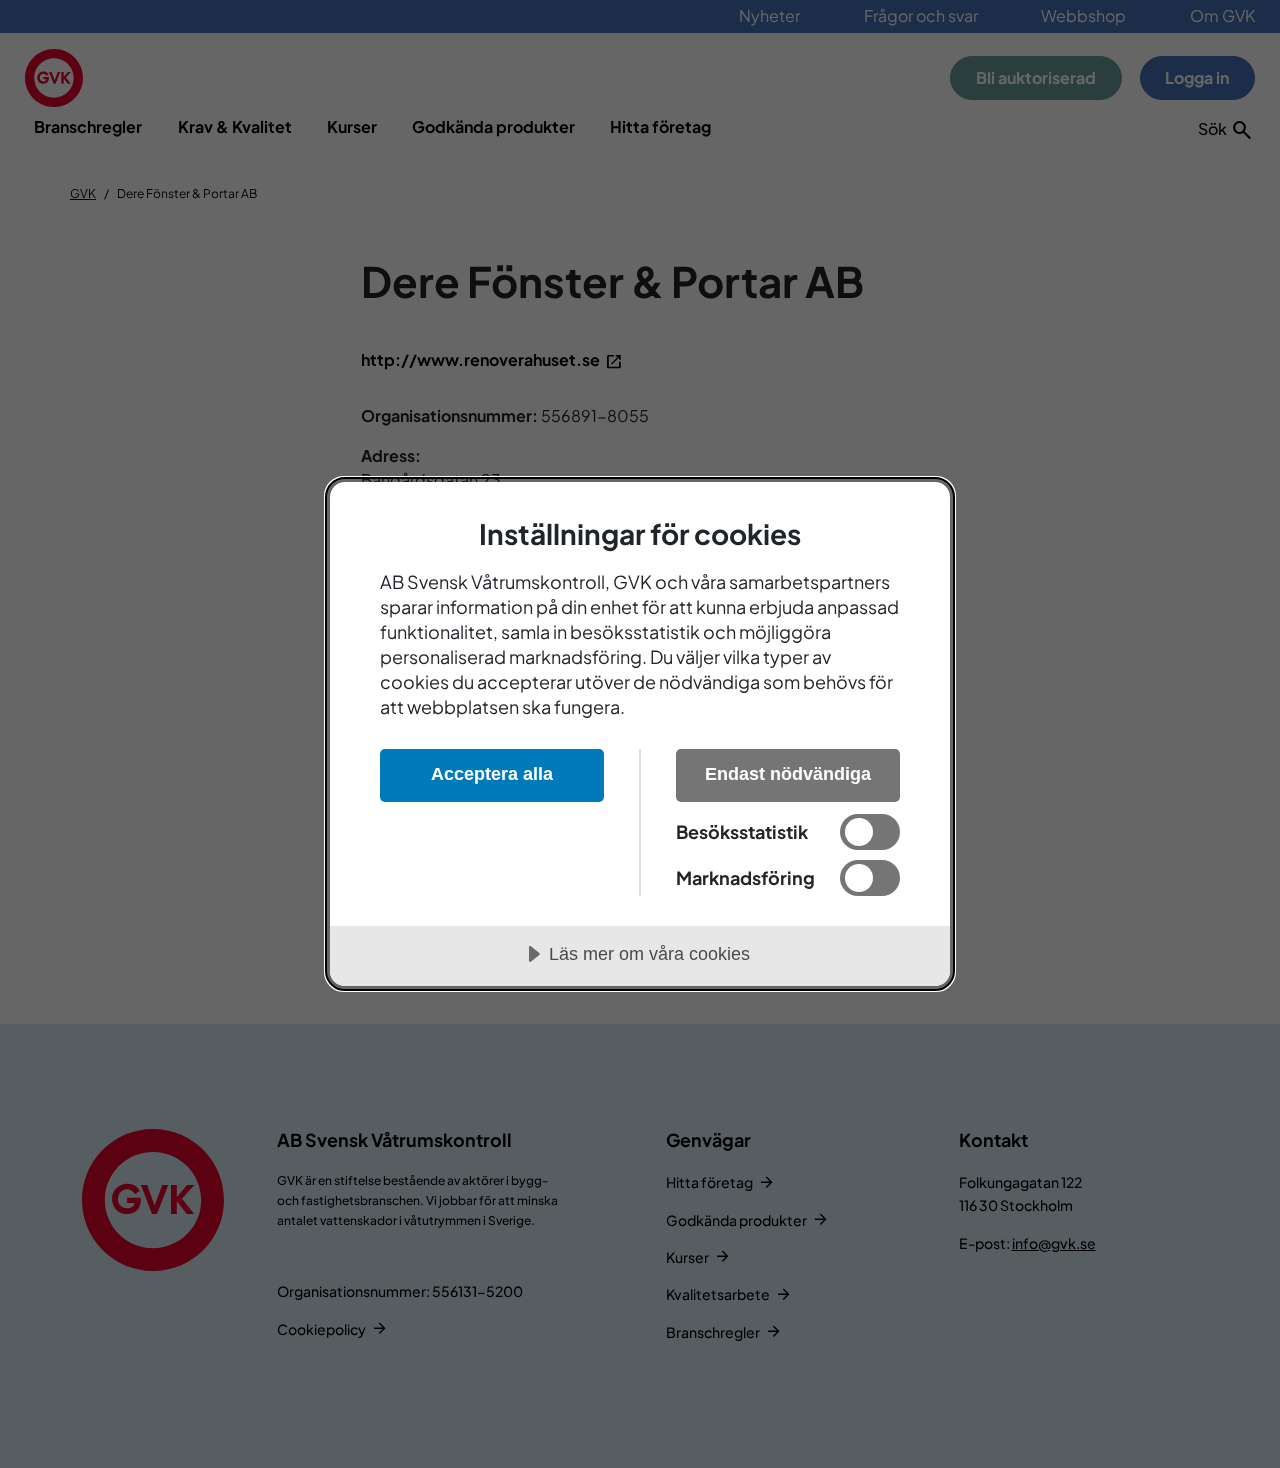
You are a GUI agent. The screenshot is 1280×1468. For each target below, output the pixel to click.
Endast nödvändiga (788, 774)
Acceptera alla (492, 774)
